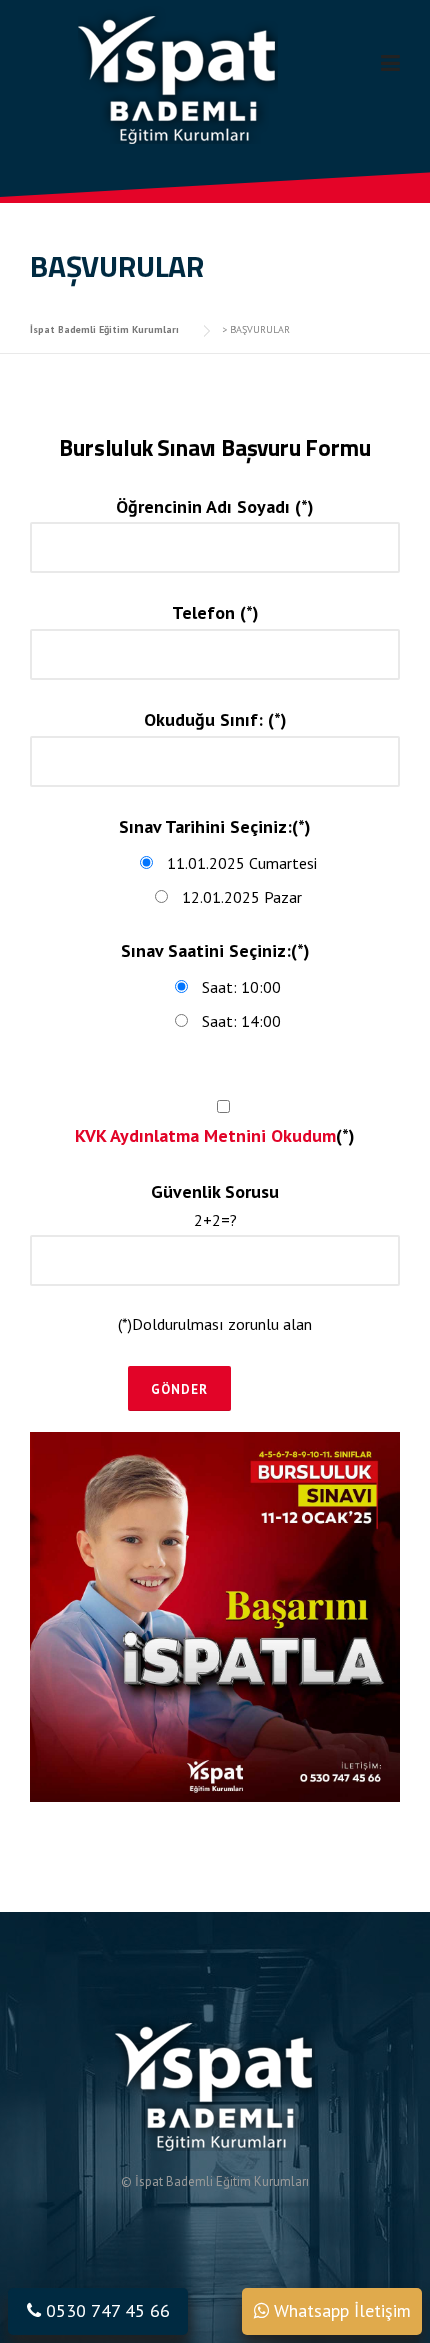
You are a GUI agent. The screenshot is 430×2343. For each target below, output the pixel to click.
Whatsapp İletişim (340, 2310)
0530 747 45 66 (105, 2310)
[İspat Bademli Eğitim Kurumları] (178, 73)
